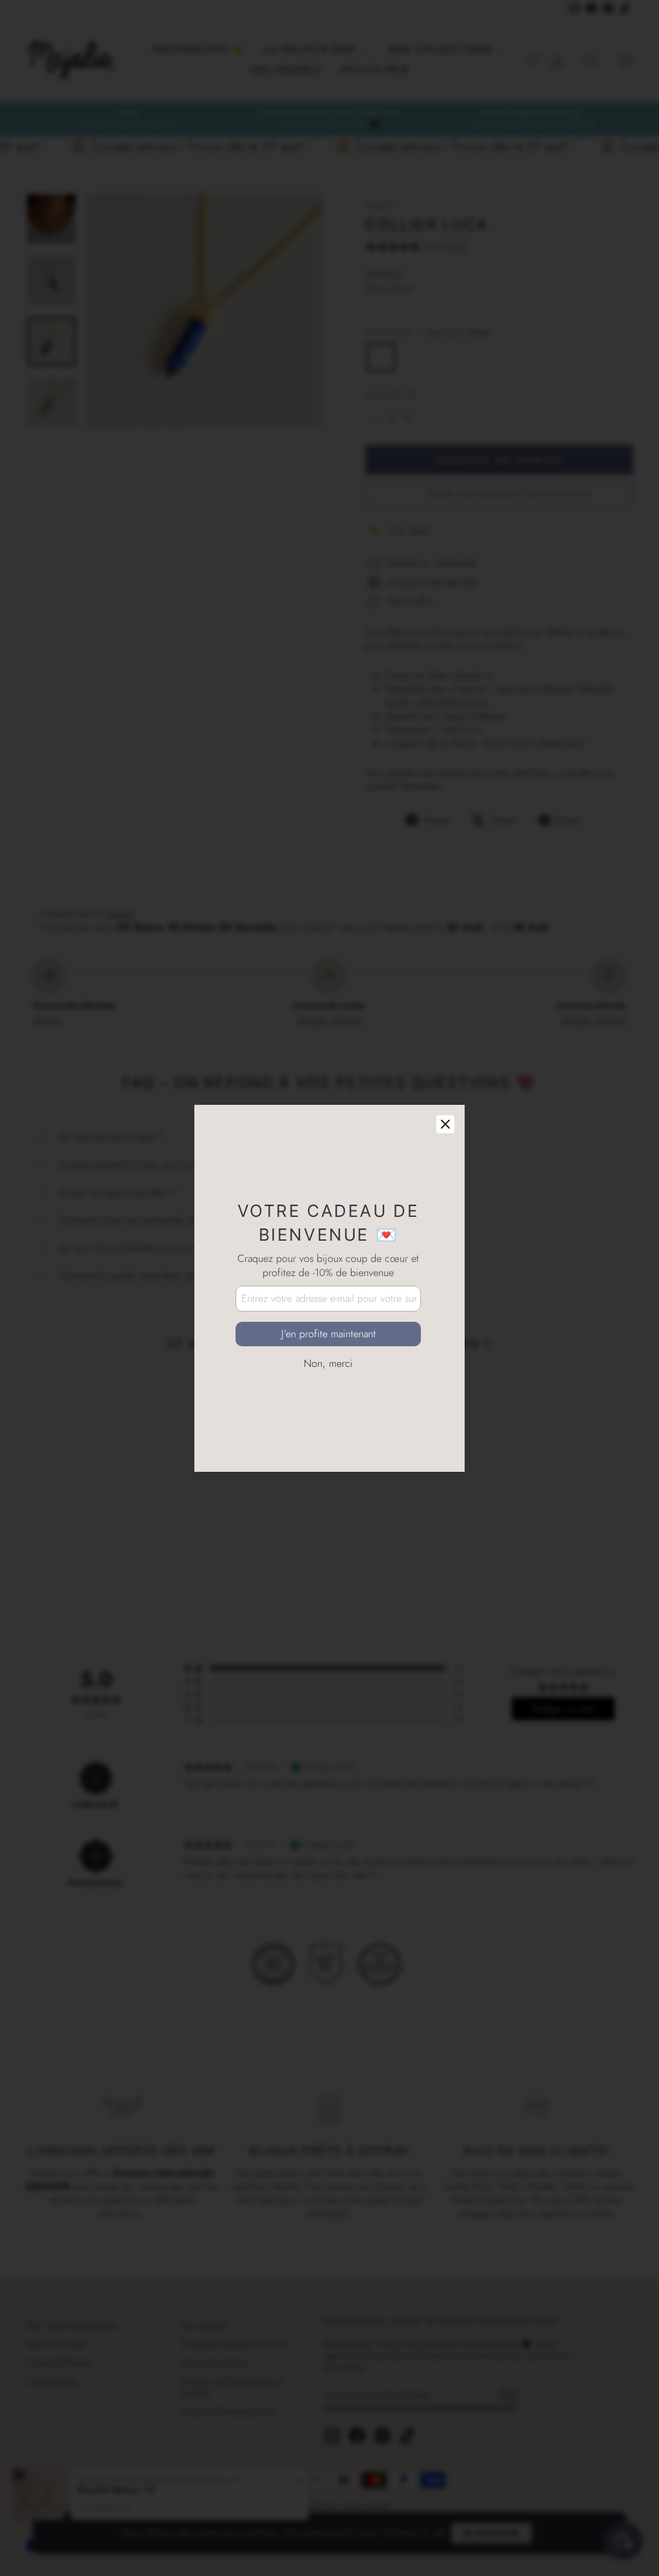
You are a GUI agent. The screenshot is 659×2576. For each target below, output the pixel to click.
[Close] (445, 1124)
